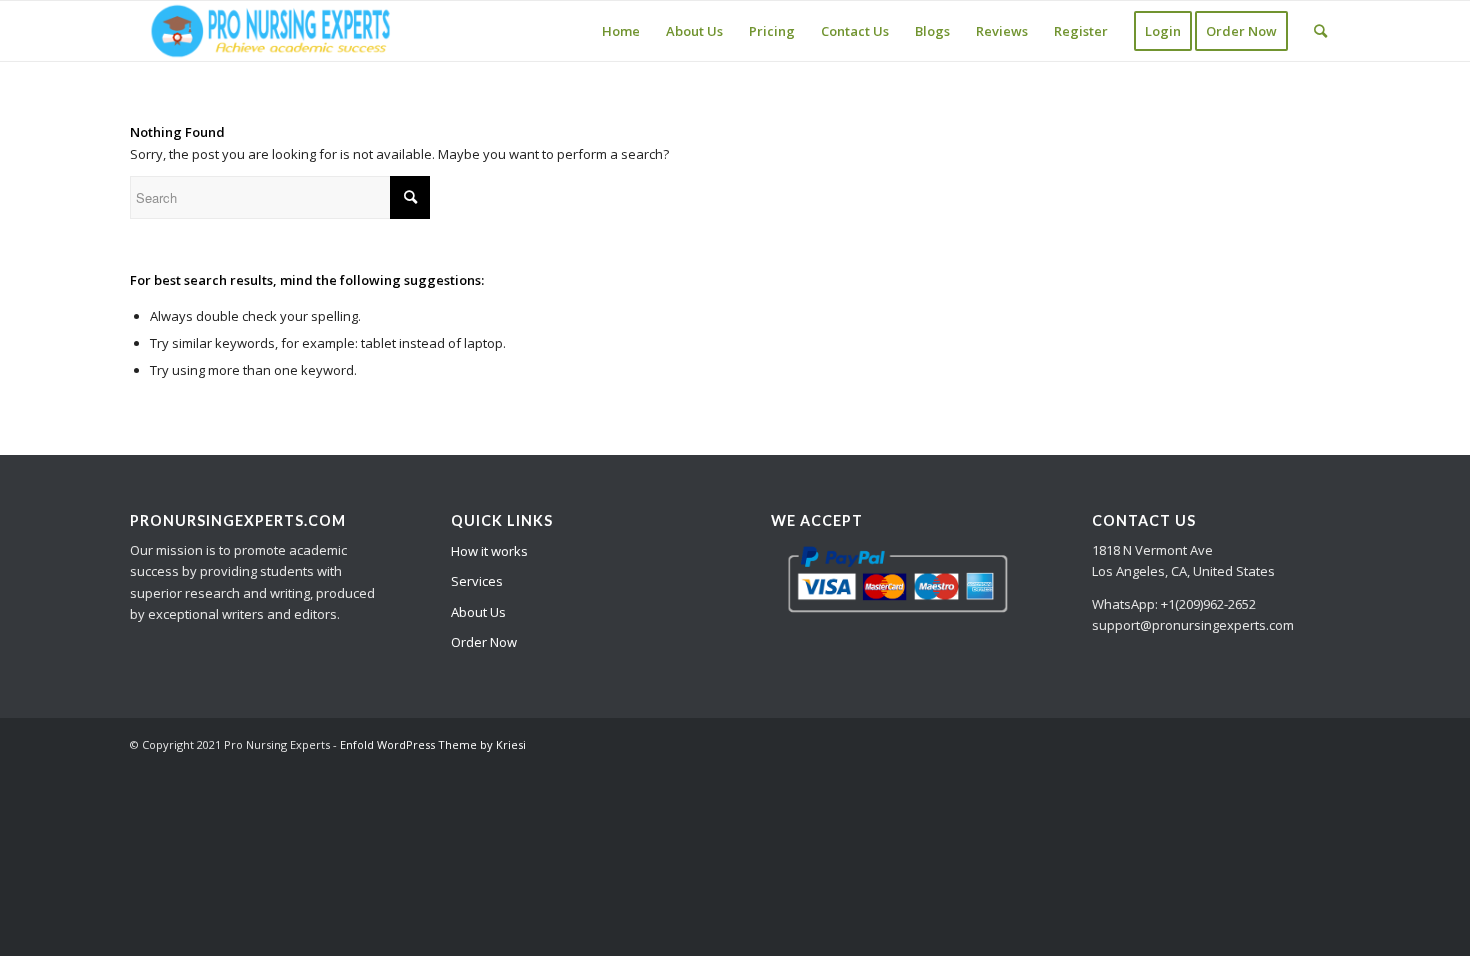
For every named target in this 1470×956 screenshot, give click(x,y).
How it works (489, 551)
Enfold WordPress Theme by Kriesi (433, 744)
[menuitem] (621, 31)
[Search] (1320, 31)
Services (477, 581)
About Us (478, 612)
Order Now (484, 642)
